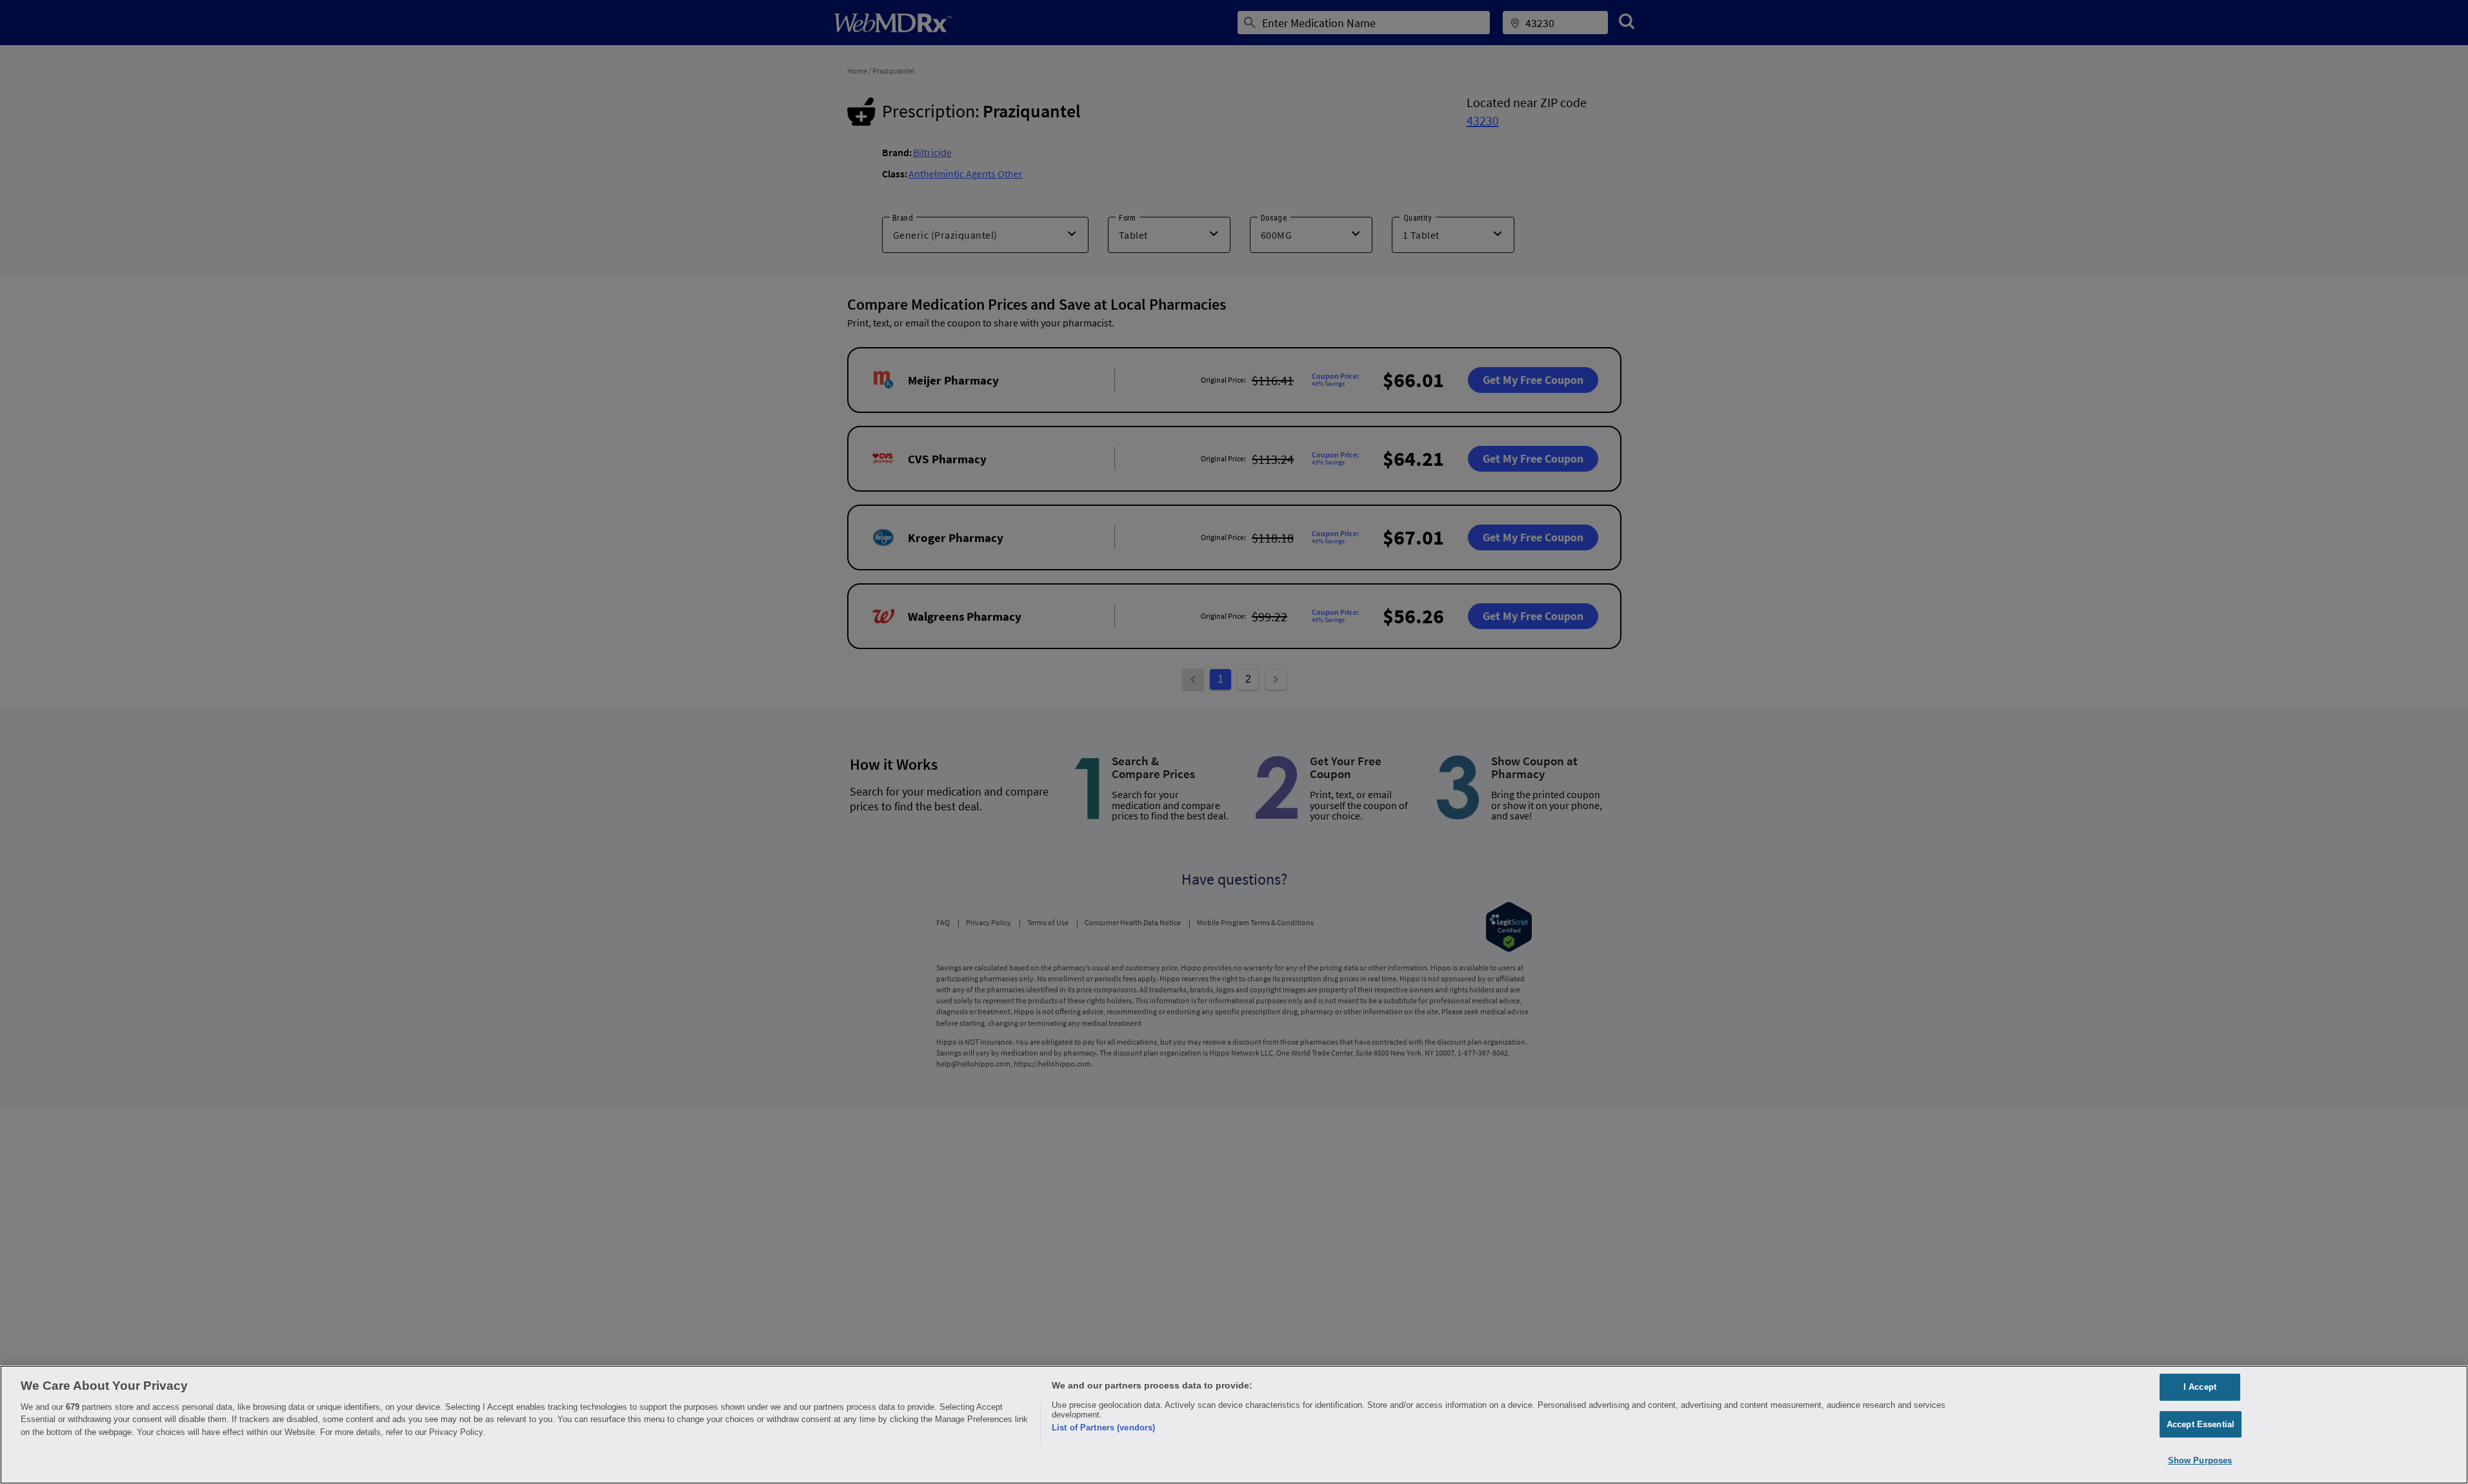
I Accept (2200, 1387)
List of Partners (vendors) (1103, 1428)
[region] (1234, 1425)
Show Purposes (2200, 1460)
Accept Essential (2201, 1424)
